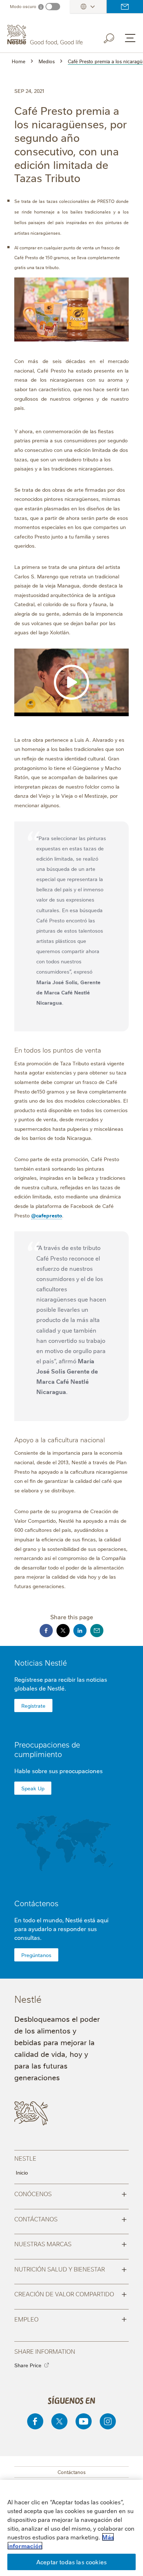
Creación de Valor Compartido (71, 2293)
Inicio (22, 2172)
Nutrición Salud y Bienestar (71, 2269)
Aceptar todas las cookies (71, 2562)
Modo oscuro (23, 6)
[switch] (53, 7)
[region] (71, 2528)
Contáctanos (71, 2218)
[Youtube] (84, 2421)
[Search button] (114, 37)
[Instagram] (108, 2421)
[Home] (46, 35)
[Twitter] (59, 2421)
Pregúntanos (36, 1955)
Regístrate (33, 1706)
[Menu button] (130, 38)
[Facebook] (35, 2421)
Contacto (125, 7)
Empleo (71, 2319)
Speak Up (33, 1788)
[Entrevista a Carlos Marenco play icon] (71, 682)
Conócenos (71, 2193)
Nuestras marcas (71, 2243)
